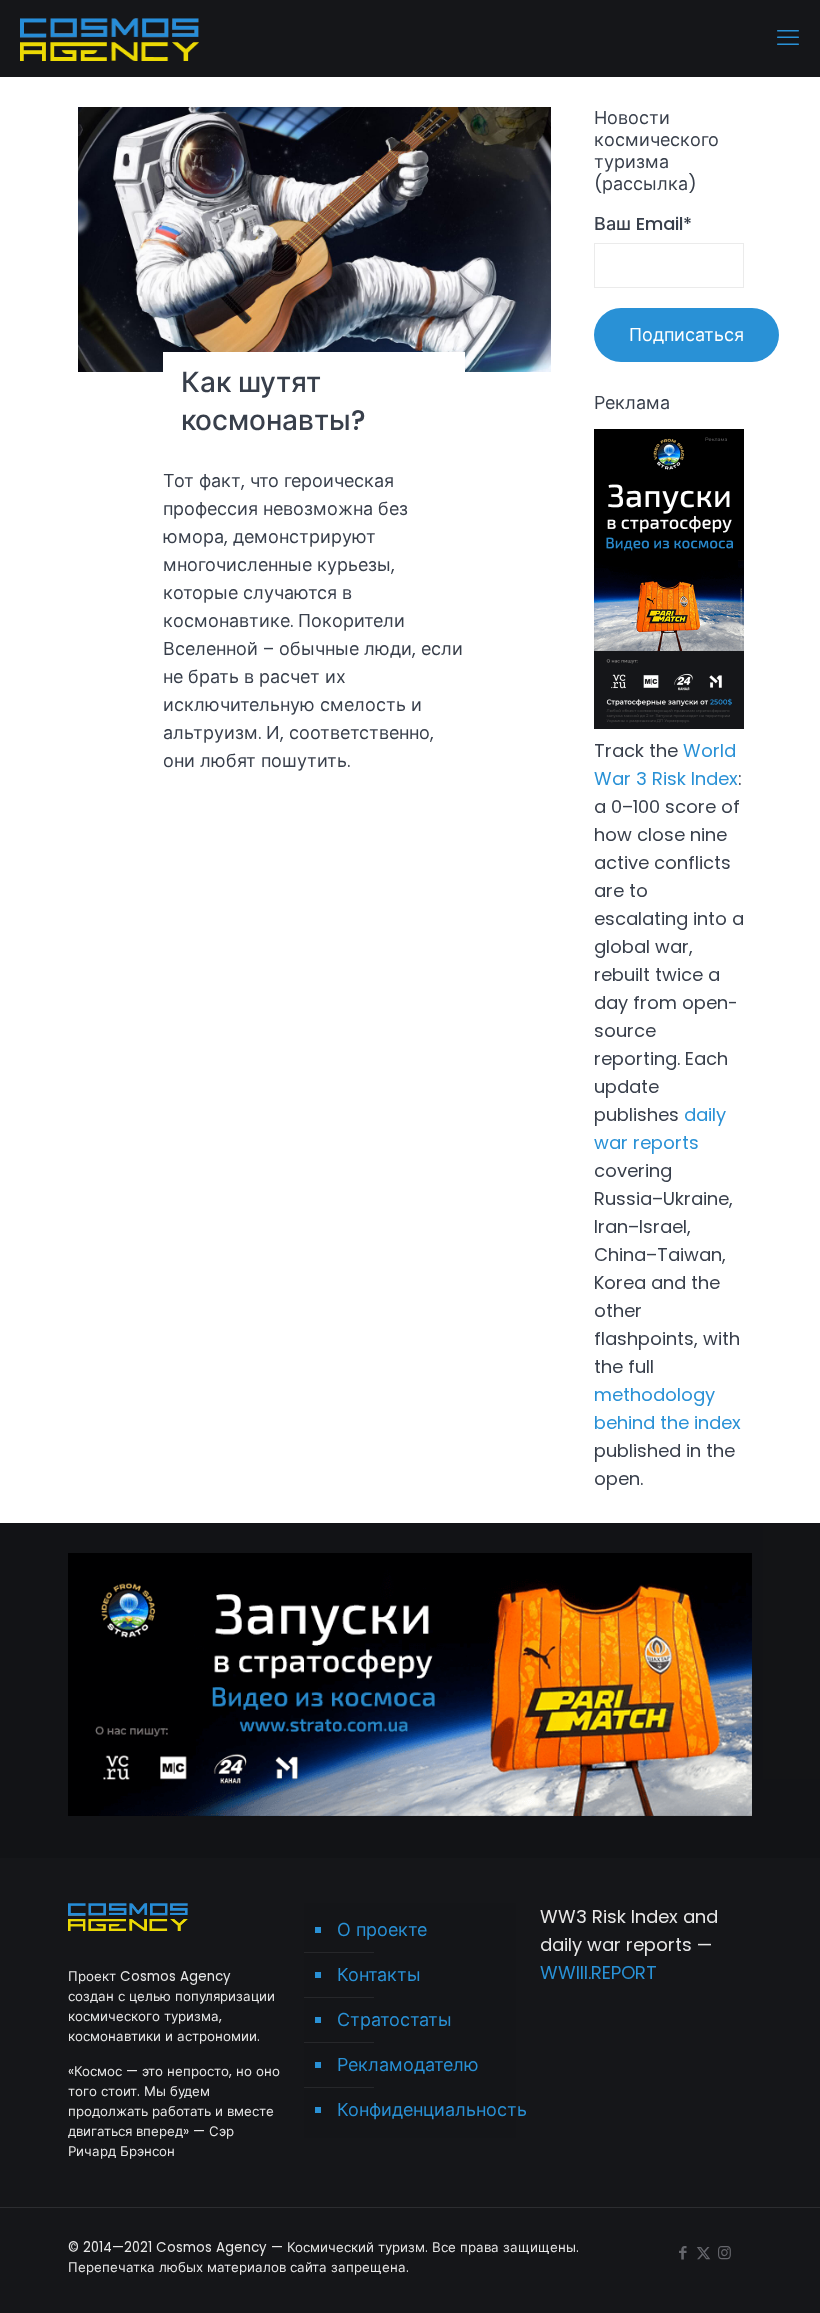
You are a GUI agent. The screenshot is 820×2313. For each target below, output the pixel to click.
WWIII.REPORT (598, 1972)
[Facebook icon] (682, 2252)
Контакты (379, 1974)
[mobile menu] (788, 38)
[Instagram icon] (724, 2252)
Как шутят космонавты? (273, 401)
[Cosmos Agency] (109, 38)
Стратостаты (394, 2019)
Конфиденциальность (421, 2109)
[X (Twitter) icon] (703, 2252)
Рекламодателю (408, 2064)
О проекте (382, 1929)
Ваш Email (643, 223)
